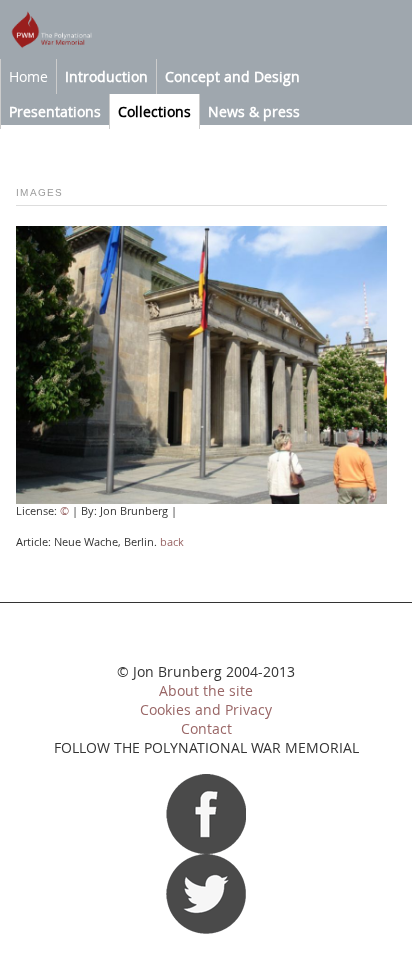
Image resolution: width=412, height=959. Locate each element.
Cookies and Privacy (206, 710)
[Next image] (201, 499)
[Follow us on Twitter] (206, 929)
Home (28, 76)
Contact (206, 729)
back (172, 542)
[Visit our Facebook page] (206, 849)
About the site (206, 691)
